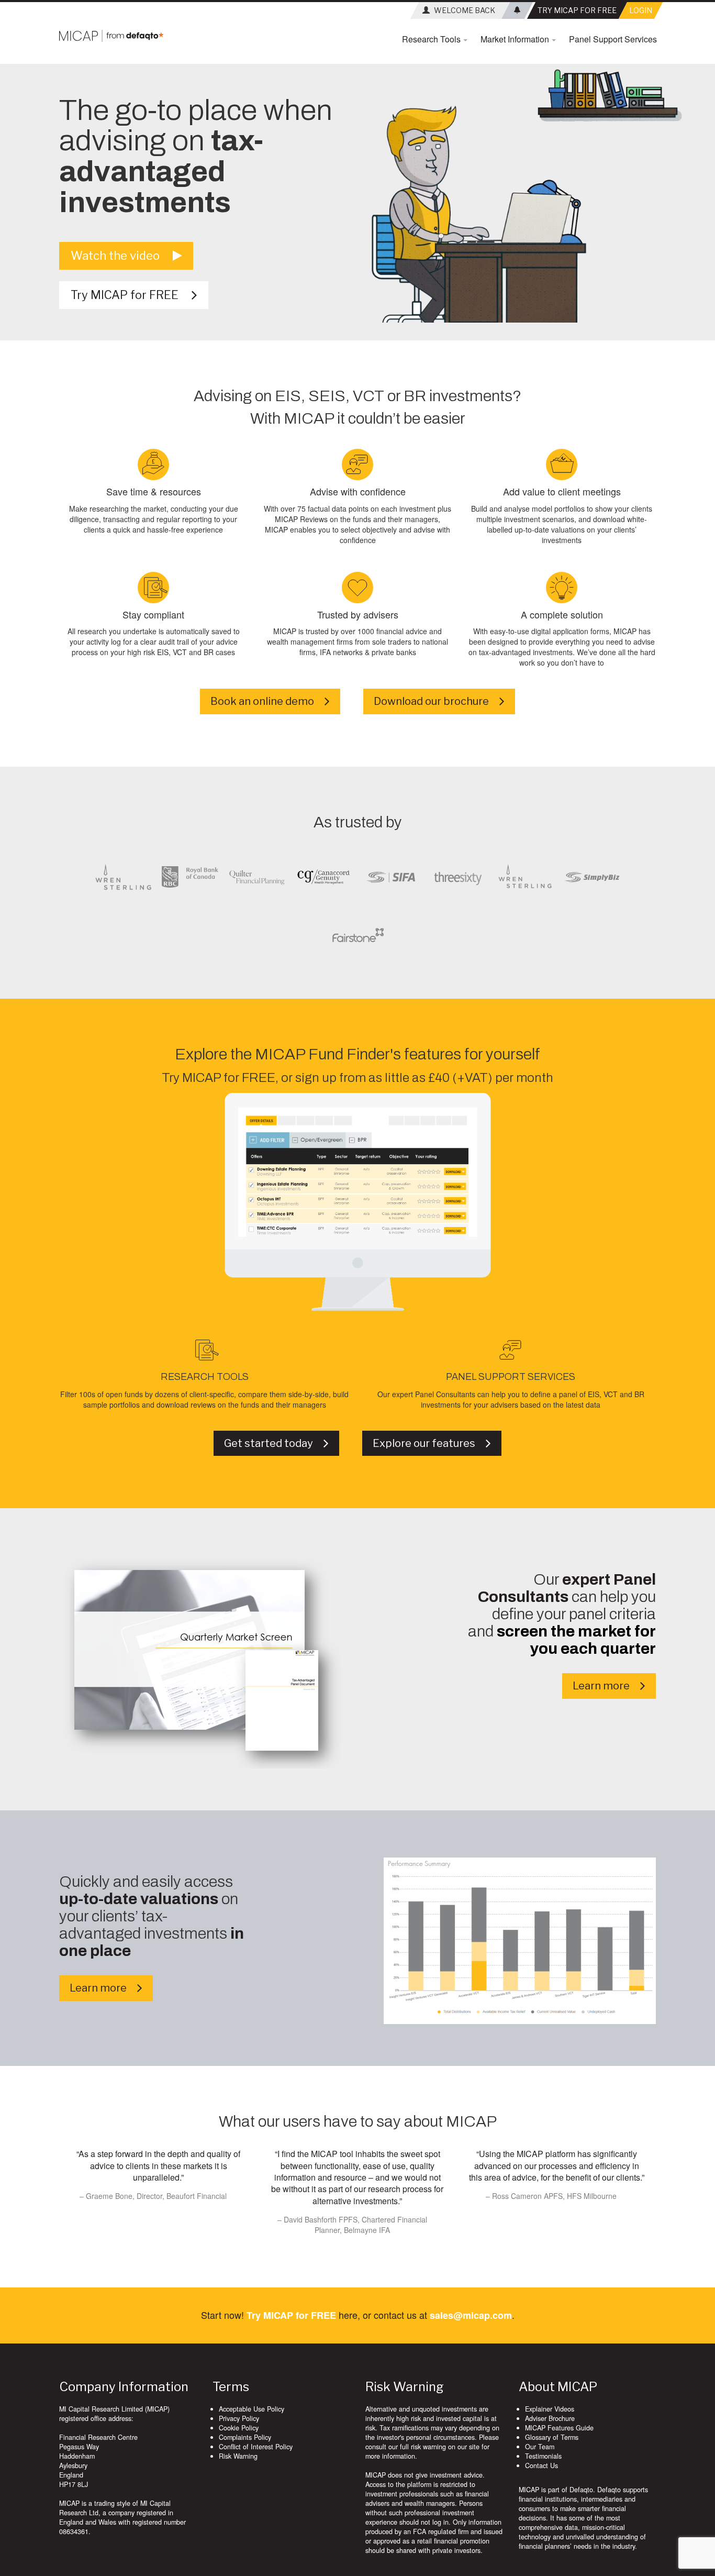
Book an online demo (267, 701)
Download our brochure (437, 701)
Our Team (540, 2447)
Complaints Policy (245, 2437)
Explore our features (429, 1443)
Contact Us (541, 2466)
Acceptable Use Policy (252, 2409)
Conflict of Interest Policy (256, 2447)
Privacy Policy (239, 2418)
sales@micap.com (471, 2315)
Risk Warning (238, 2456)
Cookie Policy (239, 2428)
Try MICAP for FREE (131, 295)
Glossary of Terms (552, 2437)
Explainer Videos (550, 2409)
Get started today (274, 1443)
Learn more (606, 1686)
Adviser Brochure (550, 2418)
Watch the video (122, 256)
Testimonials (543, 2456)
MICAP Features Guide (559, 2428)
